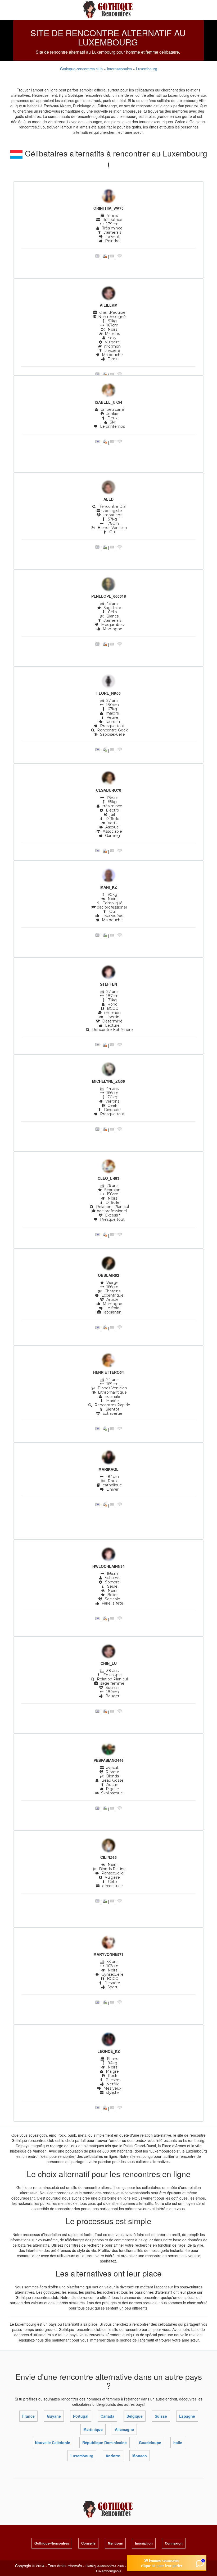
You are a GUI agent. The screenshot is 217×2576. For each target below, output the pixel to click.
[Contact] (112, 257)
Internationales (120, 69)
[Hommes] (108, 294)
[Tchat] (120, 257)
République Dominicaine (105, 2443)
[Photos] (97, 257)
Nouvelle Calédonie (53, 2443)
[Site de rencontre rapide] (109, 9)
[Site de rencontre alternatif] (109, 2509)
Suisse (161, 2416)
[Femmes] (108, 197)
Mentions (115, 2543)
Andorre (113, 2456)
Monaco (140, 2456)
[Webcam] (105, 257)
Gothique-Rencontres (52, 2543)
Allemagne (124, 2429)
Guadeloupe (150, 2443)
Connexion (174, 2543)
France (28, 2416)
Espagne (187, 2416)
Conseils (88, 2543)
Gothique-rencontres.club (81, 69)
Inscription (144, 2543)
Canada (107, 2416)
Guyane (54, 2416)
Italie (178, 2443)
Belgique (135, 2416)
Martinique (93, 2429)
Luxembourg (147, 69)
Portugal (81, 2416)
